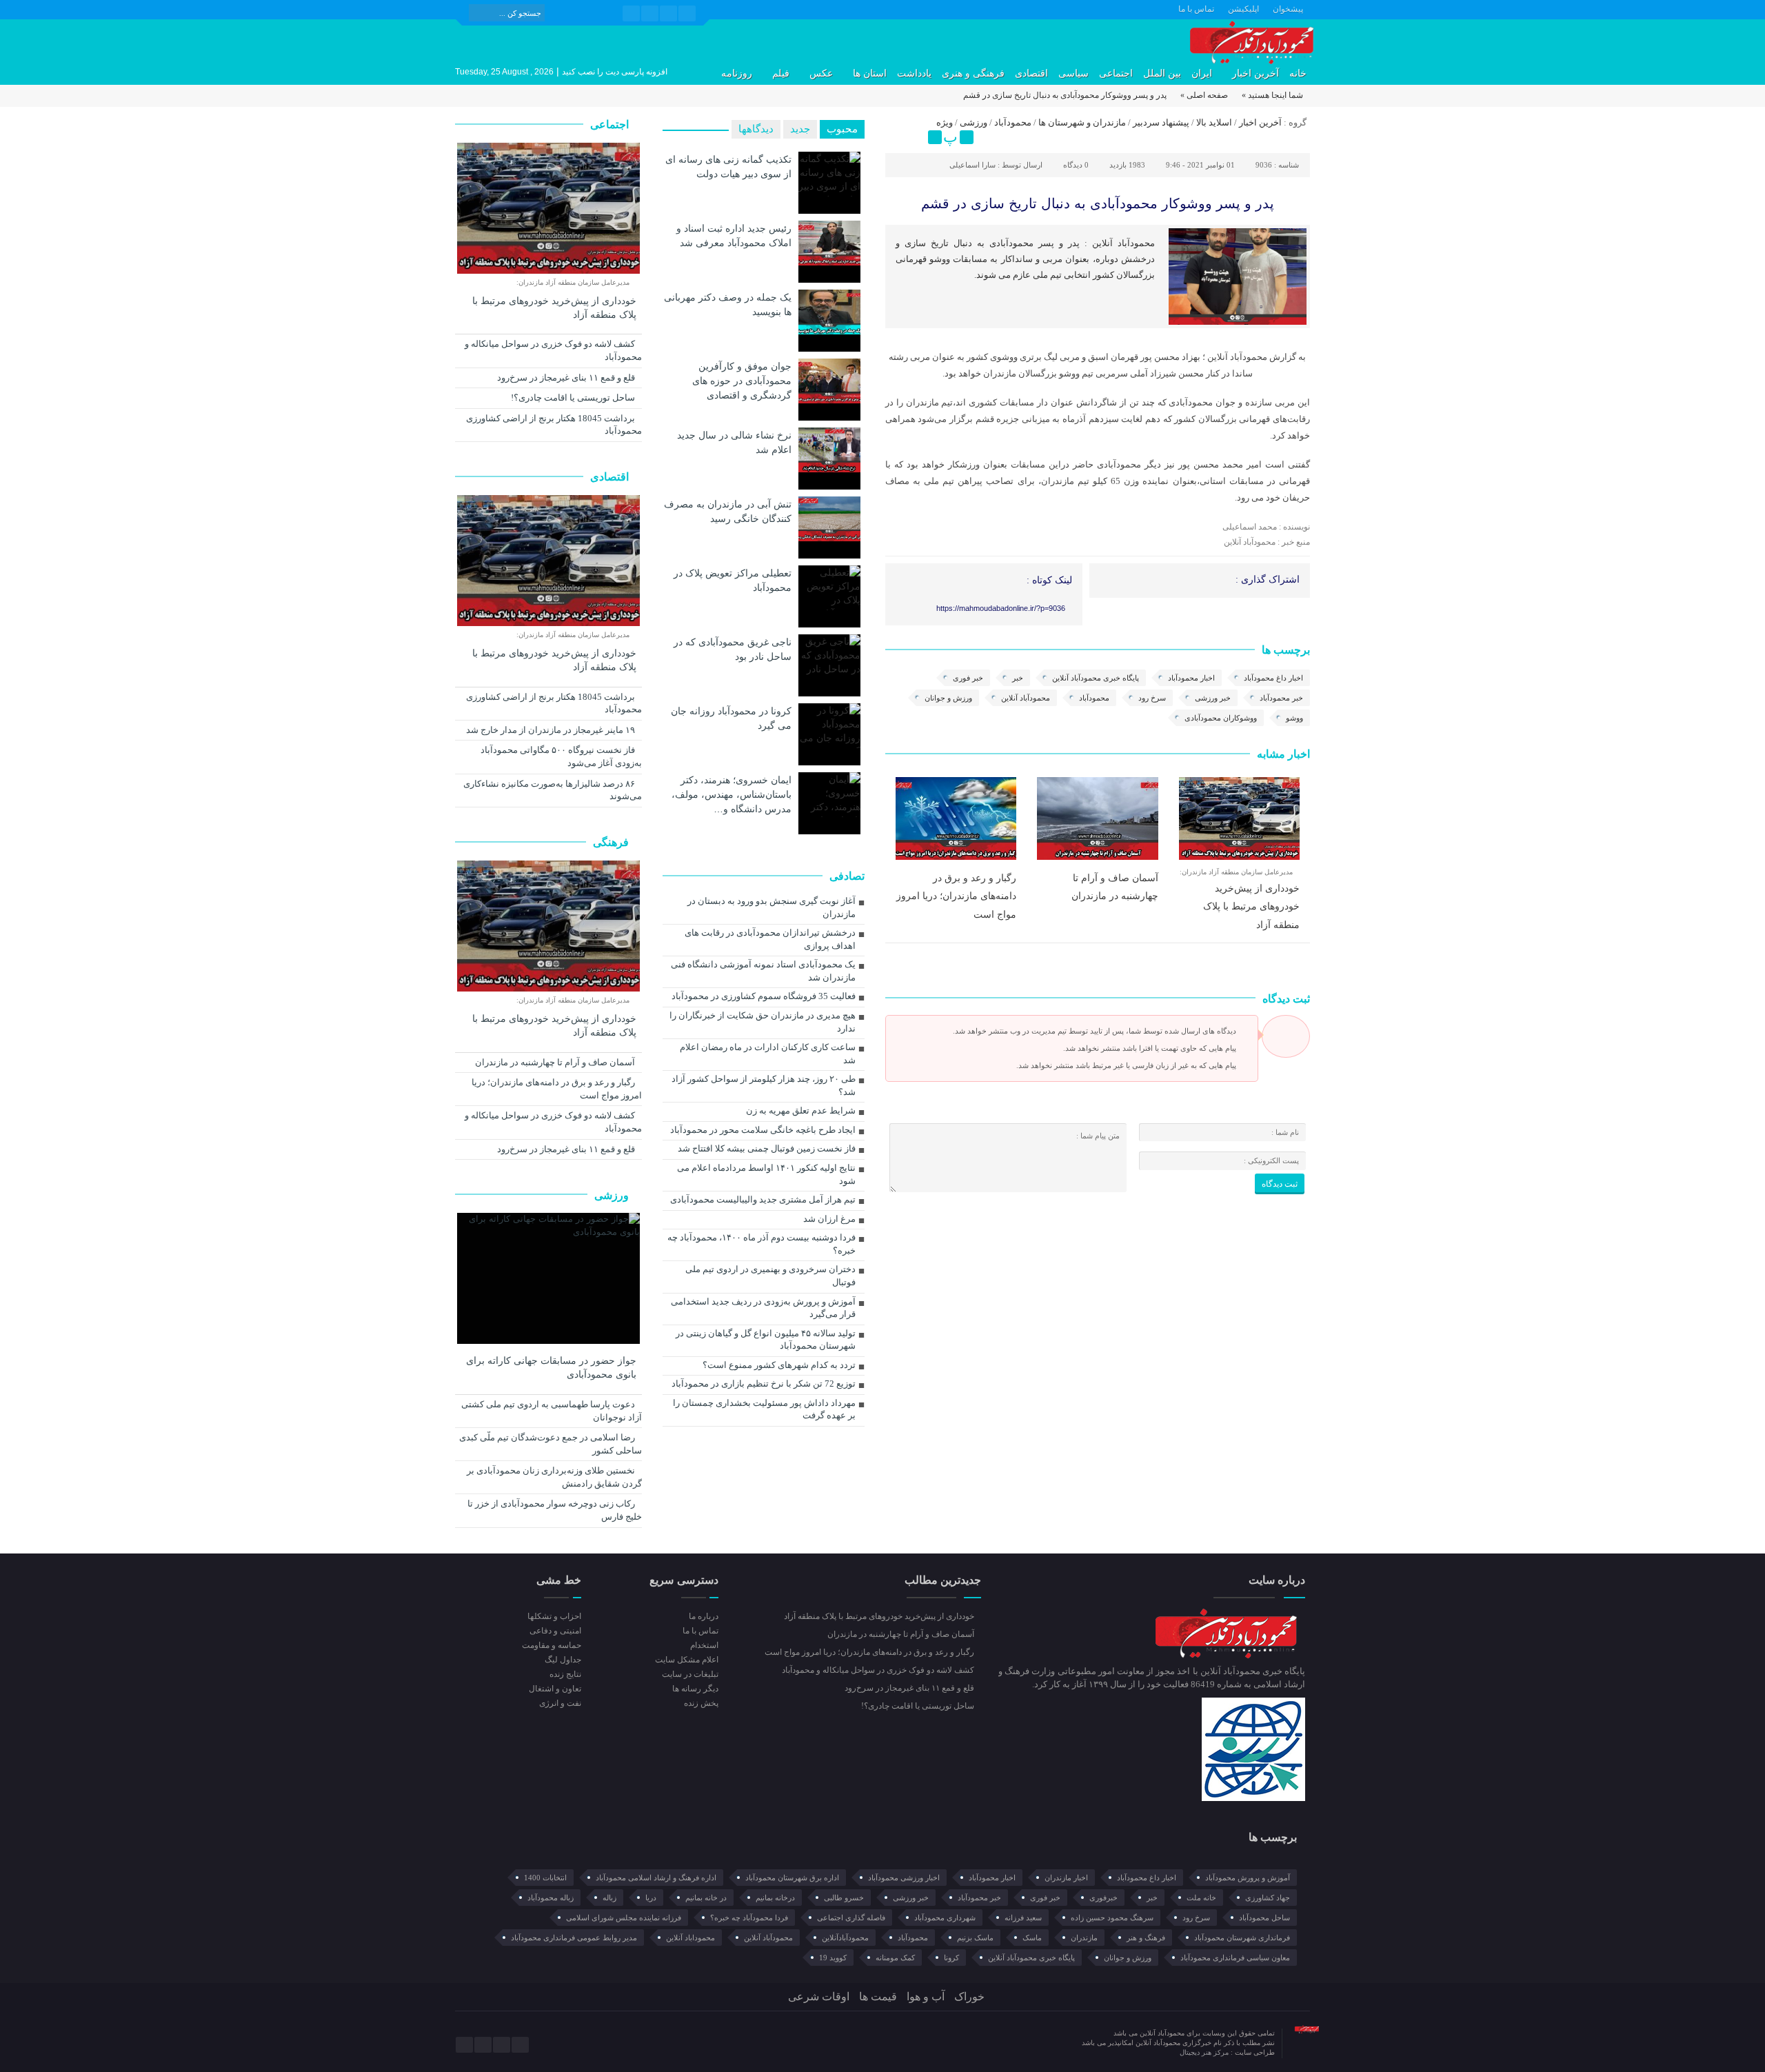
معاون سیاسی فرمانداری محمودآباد (1235, 1958)
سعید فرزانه (1023, 1918)
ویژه (945, 122)
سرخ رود (1152, 698)
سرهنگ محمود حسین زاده (1112, 1918)
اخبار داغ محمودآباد (1273, 678)
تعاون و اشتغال (555, 1689)
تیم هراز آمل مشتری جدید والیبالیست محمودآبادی (763, 1199)
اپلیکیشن (1243, 9)
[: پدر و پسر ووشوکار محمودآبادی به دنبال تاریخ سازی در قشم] (898, 125)
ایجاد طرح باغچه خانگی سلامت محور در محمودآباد (763, 1130)
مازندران (1084, 1938)
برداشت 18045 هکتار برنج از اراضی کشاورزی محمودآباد (554, 425)
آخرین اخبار (1255, 73)
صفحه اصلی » (1204, 95)
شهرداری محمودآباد (945, 1918)
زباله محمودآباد (551, 1898)
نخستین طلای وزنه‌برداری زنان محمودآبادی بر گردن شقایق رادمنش (554, 1477)
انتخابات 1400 (545, 1878)
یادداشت (914, 73)
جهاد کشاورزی (1268, 1898)
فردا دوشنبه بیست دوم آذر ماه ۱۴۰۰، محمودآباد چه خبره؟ (762, 1244)
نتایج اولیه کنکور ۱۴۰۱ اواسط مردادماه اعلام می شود (766, 1174)
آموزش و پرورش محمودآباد (1248, 1878)
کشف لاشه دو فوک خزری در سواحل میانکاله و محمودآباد (553, 350)
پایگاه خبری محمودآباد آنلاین (1096, 678)
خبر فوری (968, 678)
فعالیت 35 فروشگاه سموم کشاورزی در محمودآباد (764, 996)
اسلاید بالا (1214, 122)
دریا (651, 1898)
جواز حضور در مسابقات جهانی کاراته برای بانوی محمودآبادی (551, 1368)
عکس (821, 73)
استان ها (870, 73)
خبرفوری (1103, 1898)
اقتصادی (1031, 73)
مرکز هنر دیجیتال (1205, 2052)
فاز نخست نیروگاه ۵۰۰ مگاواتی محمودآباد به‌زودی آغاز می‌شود (561, 756)
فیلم (781, 73)
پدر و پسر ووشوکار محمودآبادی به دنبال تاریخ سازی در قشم (1098, 203)
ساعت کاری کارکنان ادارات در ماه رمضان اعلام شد (768, 1054)
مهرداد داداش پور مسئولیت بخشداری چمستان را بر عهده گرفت (764, 1409)
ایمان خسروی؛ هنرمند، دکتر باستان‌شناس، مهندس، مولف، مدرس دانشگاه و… (732, 794)
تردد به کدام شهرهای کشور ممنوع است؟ (779, 1365)
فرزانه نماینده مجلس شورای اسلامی (624, 1918)
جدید (800, 129)
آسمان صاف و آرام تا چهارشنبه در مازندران (556, 1062)
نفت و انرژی (560, 1703)
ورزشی (974, 122)
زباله (609, 1898)
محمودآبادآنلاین (845, 1938)
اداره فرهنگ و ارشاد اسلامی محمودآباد (656, 1878)
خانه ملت (1201, 1898)
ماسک (1032, 1938)
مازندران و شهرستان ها (1082, 122)
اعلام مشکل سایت (686, 1660)
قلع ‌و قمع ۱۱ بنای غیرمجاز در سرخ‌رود (567, 378)
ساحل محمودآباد (1264, 1918)
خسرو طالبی (844, 1898)
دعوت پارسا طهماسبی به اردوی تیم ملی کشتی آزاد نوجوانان (552, 1411)
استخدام (704, 1645)
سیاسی (1073, 73)
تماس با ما (1196, 9)
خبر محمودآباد (1281, 698)
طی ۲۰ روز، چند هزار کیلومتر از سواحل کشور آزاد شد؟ (764, 1085)
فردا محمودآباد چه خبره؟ (749, 1918)
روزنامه (737, 73)
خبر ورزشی (1213, 698)
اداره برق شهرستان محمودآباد (792, 1878)
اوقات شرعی (819, 1996)
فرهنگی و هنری (973, 73)
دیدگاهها (756, 129)
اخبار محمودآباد (1191, 678)
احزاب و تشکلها (554, 1616)
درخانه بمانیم (775, 1898)
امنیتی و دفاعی (555, 1631)
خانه (1298, 73)
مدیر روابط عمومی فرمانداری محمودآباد (574, 1938)
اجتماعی (1116, 73)
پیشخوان (1288, 9)
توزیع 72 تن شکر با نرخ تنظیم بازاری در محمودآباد (764, 1384)
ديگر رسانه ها (695, 1689)
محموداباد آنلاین (690, 1938)
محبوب (842, 129)
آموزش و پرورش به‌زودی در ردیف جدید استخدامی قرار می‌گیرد (763, 1308)
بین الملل (1162, 73)
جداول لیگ (563, 1660)
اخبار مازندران (1066, 1878)
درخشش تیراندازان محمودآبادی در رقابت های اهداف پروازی (770, 939)
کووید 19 (833, 1958)
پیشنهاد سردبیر (1161, 122)
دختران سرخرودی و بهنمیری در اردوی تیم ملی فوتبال (770, 1276)
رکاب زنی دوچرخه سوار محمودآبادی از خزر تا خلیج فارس (555, 1510)
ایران (1202, 73)
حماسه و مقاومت (552, 1645)
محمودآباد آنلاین (1026, 698)
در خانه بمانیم (706, 1898)
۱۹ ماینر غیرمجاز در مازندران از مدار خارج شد (552, 730)
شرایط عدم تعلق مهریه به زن (801, 1110)
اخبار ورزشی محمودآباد (904, 1878)
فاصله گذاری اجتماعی (851, 1918)
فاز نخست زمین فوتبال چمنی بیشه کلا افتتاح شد (767, 1148)
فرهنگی (612, 842)
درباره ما (703, 1616)
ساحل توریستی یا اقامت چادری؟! (574, 398)
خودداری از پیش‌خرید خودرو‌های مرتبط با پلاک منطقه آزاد (1251, 906)
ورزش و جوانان (948, 698)
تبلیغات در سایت (690, 1674)
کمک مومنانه (895, 1958)
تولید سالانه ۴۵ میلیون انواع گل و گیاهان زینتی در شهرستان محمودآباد (766, 1340)
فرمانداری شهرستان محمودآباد (1242, 1938)
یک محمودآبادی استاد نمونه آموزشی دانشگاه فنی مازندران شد (763, 971)
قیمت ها (878, 1996)
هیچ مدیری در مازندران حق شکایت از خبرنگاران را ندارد (763, 1022)
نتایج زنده (565, 1674)
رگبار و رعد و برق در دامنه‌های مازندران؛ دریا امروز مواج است (956, 896)
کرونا (951, 1958)
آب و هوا (926, 1996)
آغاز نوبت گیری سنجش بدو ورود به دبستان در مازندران (771, 907)
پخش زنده (701, 1703)
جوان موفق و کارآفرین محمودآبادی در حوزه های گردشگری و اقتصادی (742, 381)
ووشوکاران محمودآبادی (1221, 718)
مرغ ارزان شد (829, 1219)
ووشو (1294, 718)
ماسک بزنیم (975, 1938)
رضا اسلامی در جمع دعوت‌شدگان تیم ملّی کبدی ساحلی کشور (551, 1444)
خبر (1018, 678)
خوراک (969, 1996)
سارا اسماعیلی (972, 165)
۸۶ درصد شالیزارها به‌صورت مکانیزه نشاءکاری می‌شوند (553, 790)
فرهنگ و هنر (1146, 1938)
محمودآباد (1013, 122)
